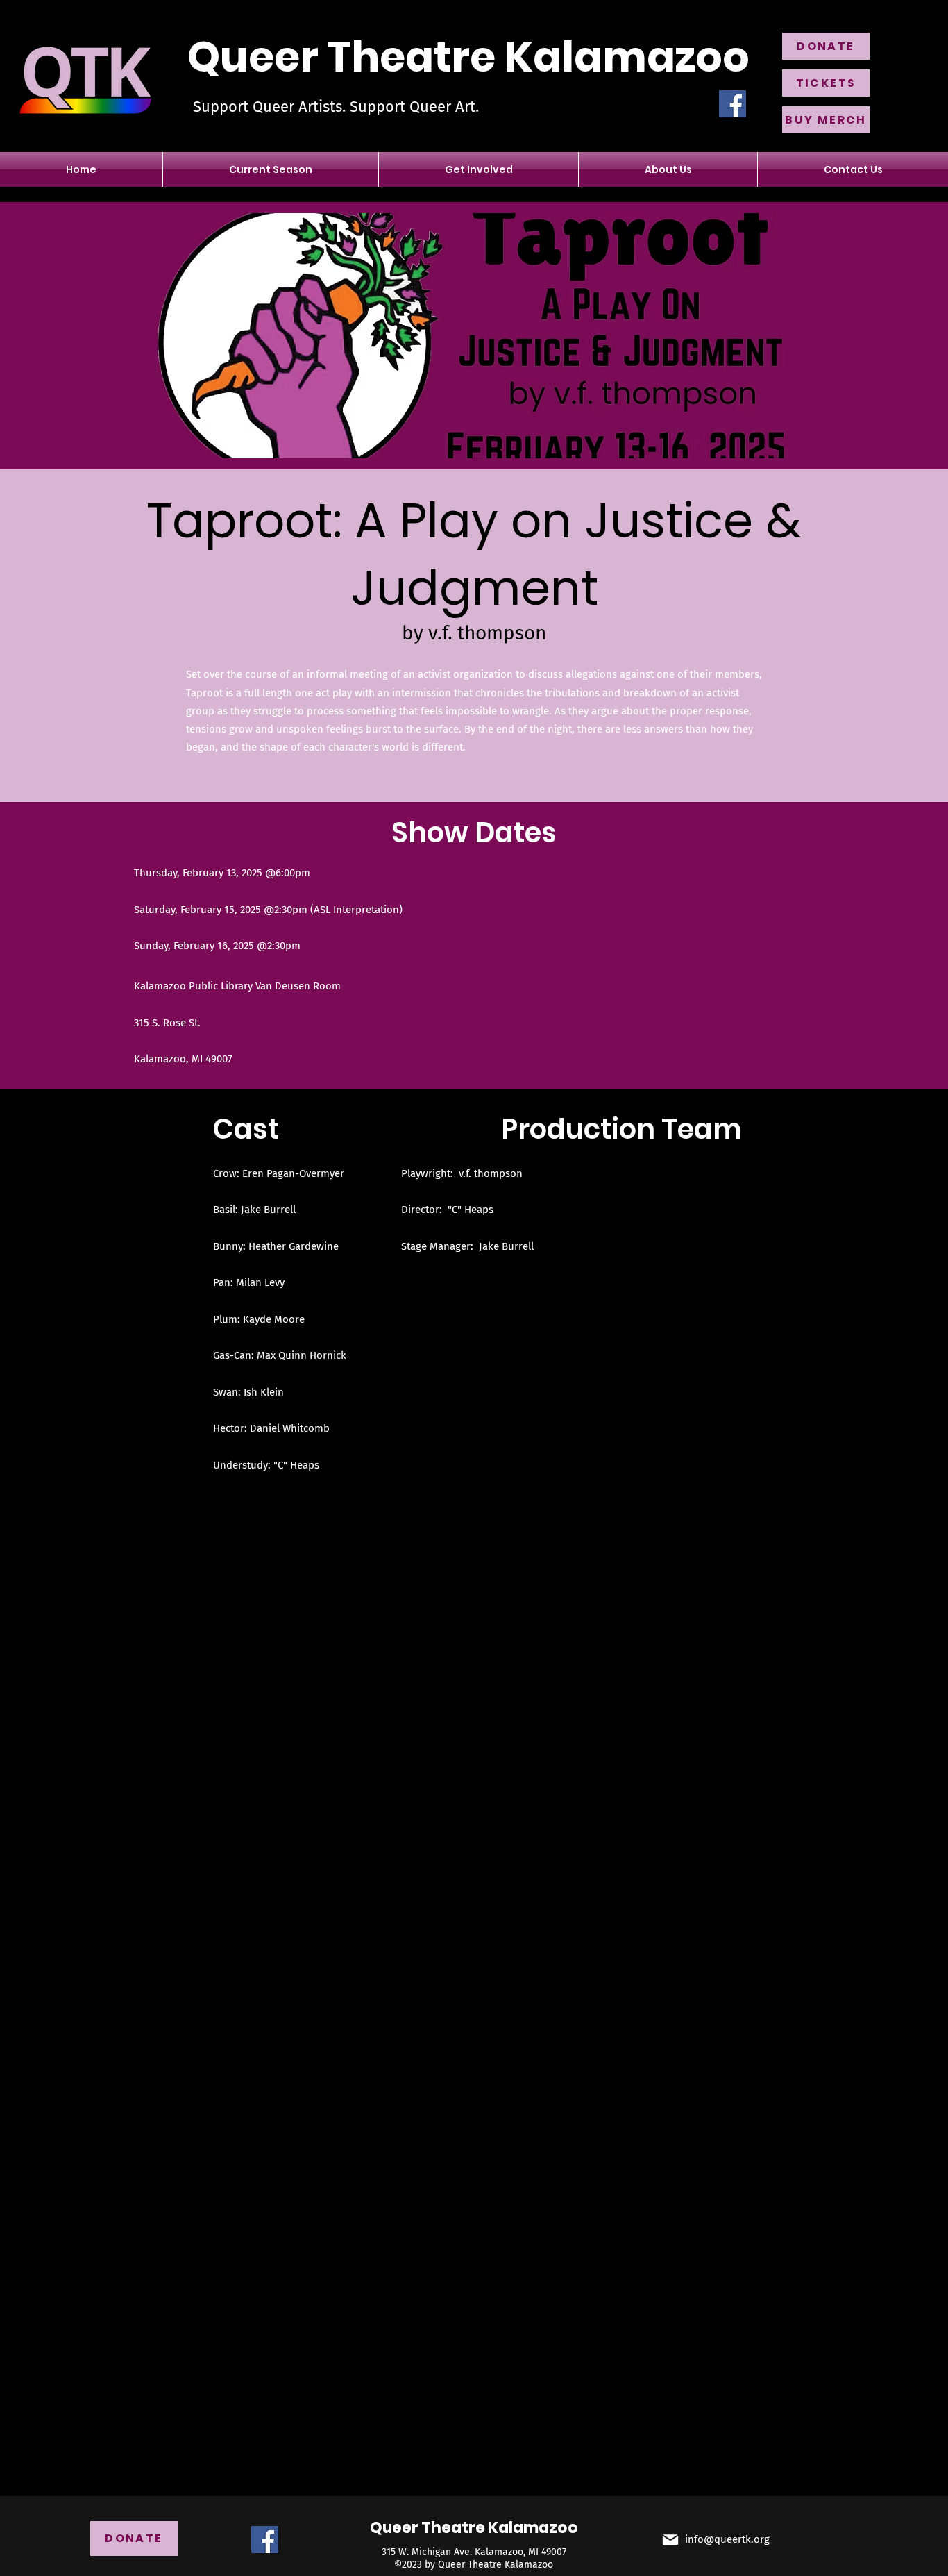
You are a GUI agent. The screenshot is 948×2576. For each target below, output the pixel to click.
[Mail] (670, 2540)
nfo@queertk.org (729, 2539)
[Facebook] (733, 104)
